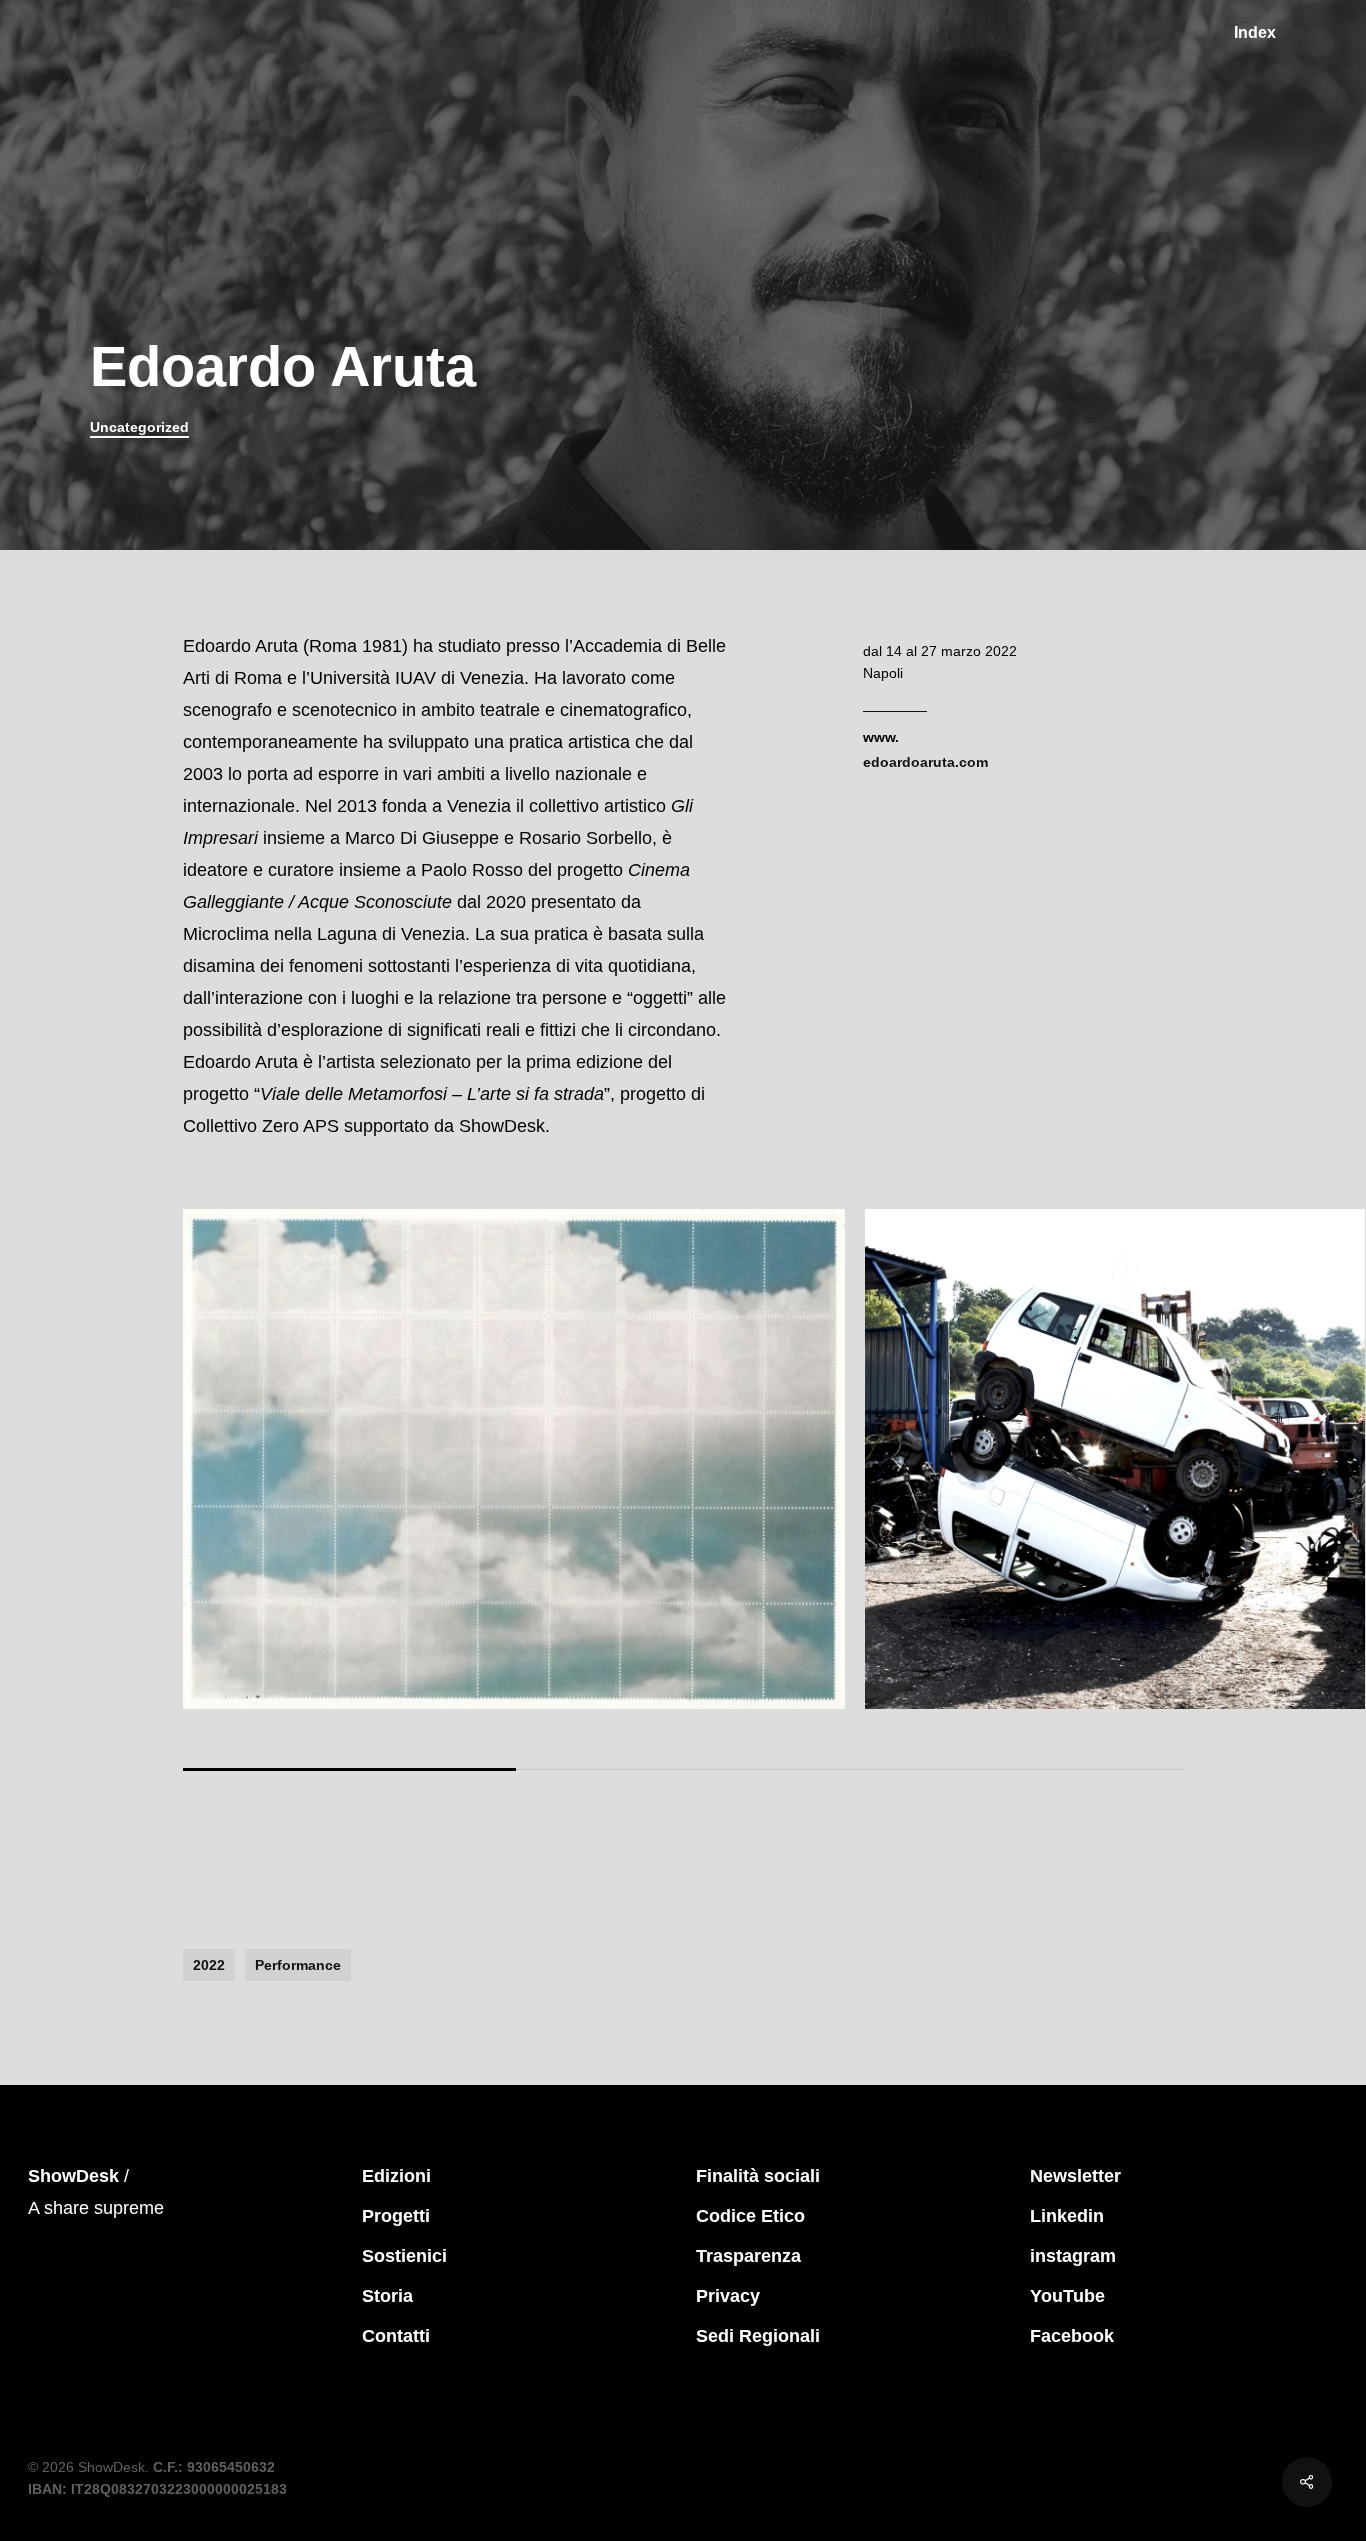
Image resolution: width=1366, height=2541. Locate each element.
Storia (387, 2296)
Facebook (1072, 2336)
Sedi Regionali (758, 2336)
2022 (209, 1965)
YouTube (1067, 2296)
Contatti (396, 2336)
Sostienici (404, 2256)
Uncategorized (139, 427)
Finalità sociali (758, 2176)
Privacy (728, 2296)
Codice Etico (750, 2216)
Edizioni (396, 2176)
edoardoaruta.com (925, 762)
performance (298, 1965)
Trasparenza (748, 2256)
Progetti (396, 2216)
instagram (1073, 2256)
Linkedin (1067, 2216)
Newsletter (1075, 2176)
